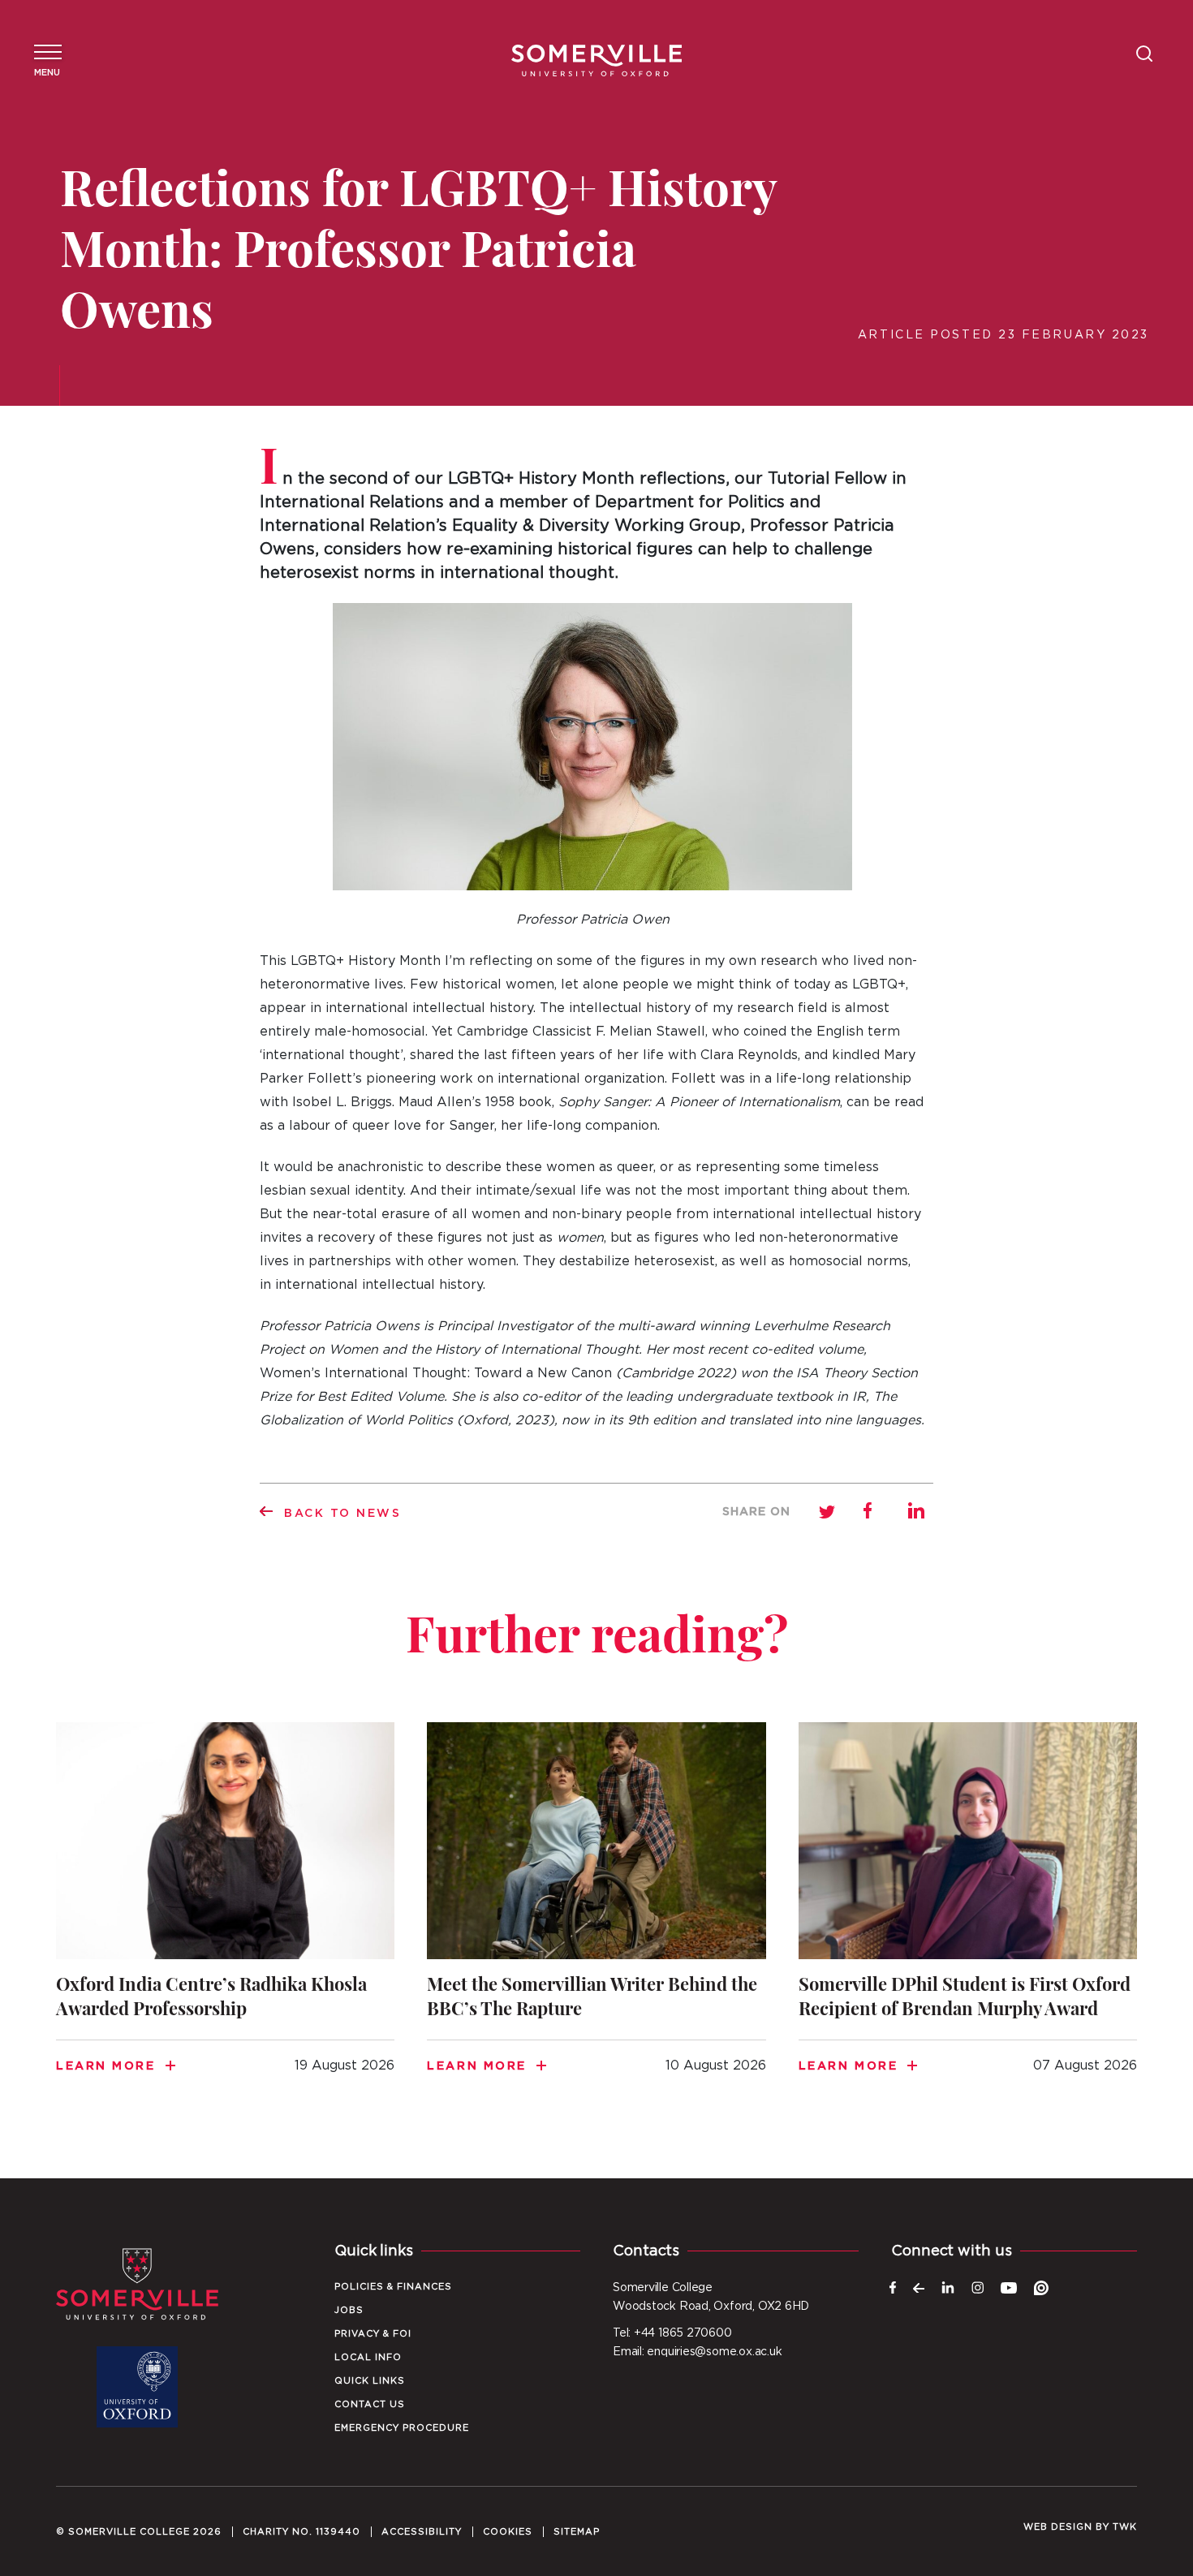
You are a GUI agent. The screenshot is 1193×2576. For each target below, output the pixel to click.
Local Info (368, 2357)
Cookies (508, 2532)
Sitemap (577, 2532)
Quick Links (370, 2381)
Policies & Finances (393, 2287)
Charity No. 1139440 (301, 2532)
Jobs (349, 2310)
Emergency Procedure (402, 2428)
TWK (1125, 2527)
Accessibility (422, 2532)
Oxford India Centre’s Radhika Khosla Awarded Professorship (225, 1918)
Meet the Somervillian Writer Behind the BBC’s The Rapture (596, 1918)
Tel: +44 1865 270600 (672, 2333)
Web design (1058, 2527)
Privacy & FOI (373, 2334)
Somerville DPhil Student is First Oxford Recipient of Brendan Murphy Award (968, 1918)
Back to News (343, 1514)
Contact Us (370, 2404)
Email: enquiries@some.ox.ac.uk (697, 2352)
